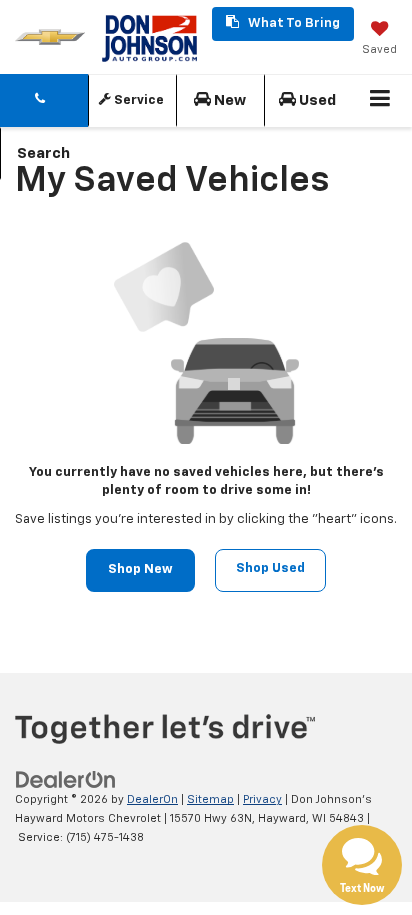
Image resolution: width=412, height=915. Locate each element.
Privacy (262, 799)
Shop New (140, 569)
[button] (44, 100)
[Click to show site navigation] (380, 101)
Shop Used (270, 568)
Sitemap (210, 799)
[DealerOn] (66, 780)
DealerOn (152, 799)
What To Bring (292, 23)
